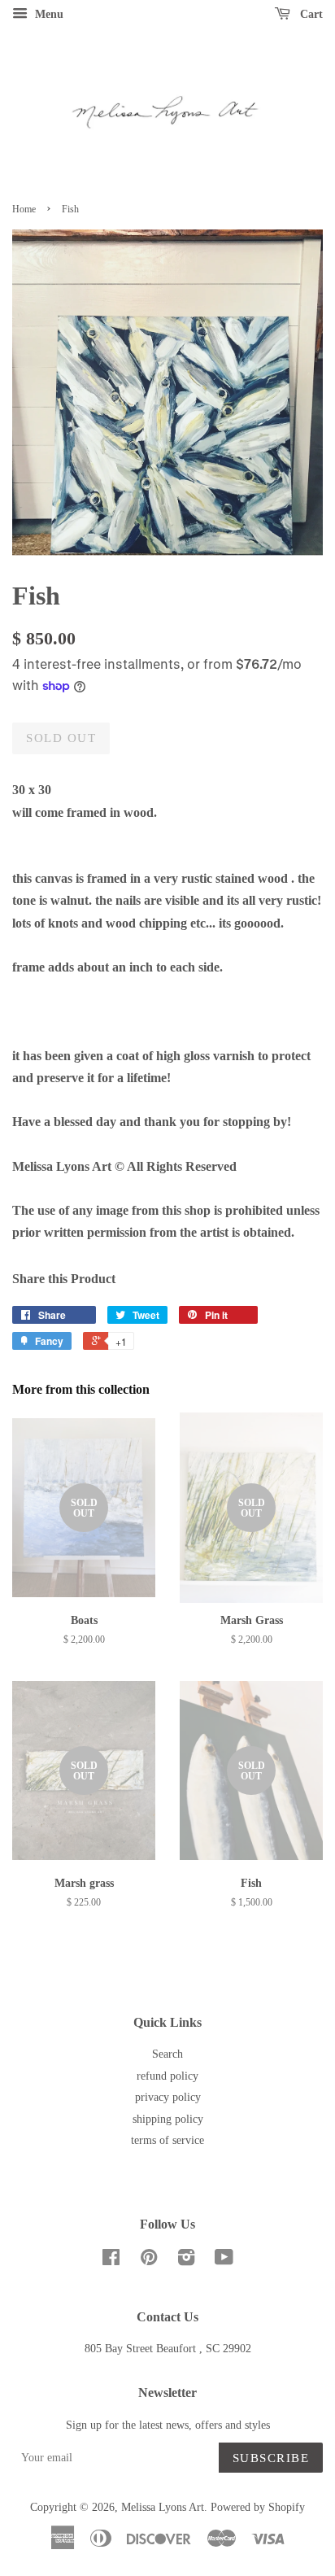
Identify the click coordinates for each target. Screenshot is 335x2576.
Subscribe (271, 2458)
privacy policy (168, 2097)
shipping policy (168, 2119)
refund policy (167, 2076)
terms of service (167, 2140)
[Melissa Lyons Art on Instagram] (186, 2261)
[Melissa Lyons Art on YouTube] (224, 2261)
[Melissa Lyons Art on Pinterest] (149, 2261)
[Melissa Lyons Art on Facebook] (111, 2261)
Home (24, 209)
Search (167, 2054)
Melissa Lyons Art (163, 2507)
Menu (48, 14)
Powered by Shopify (258, 2507)
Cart (310, 14)
